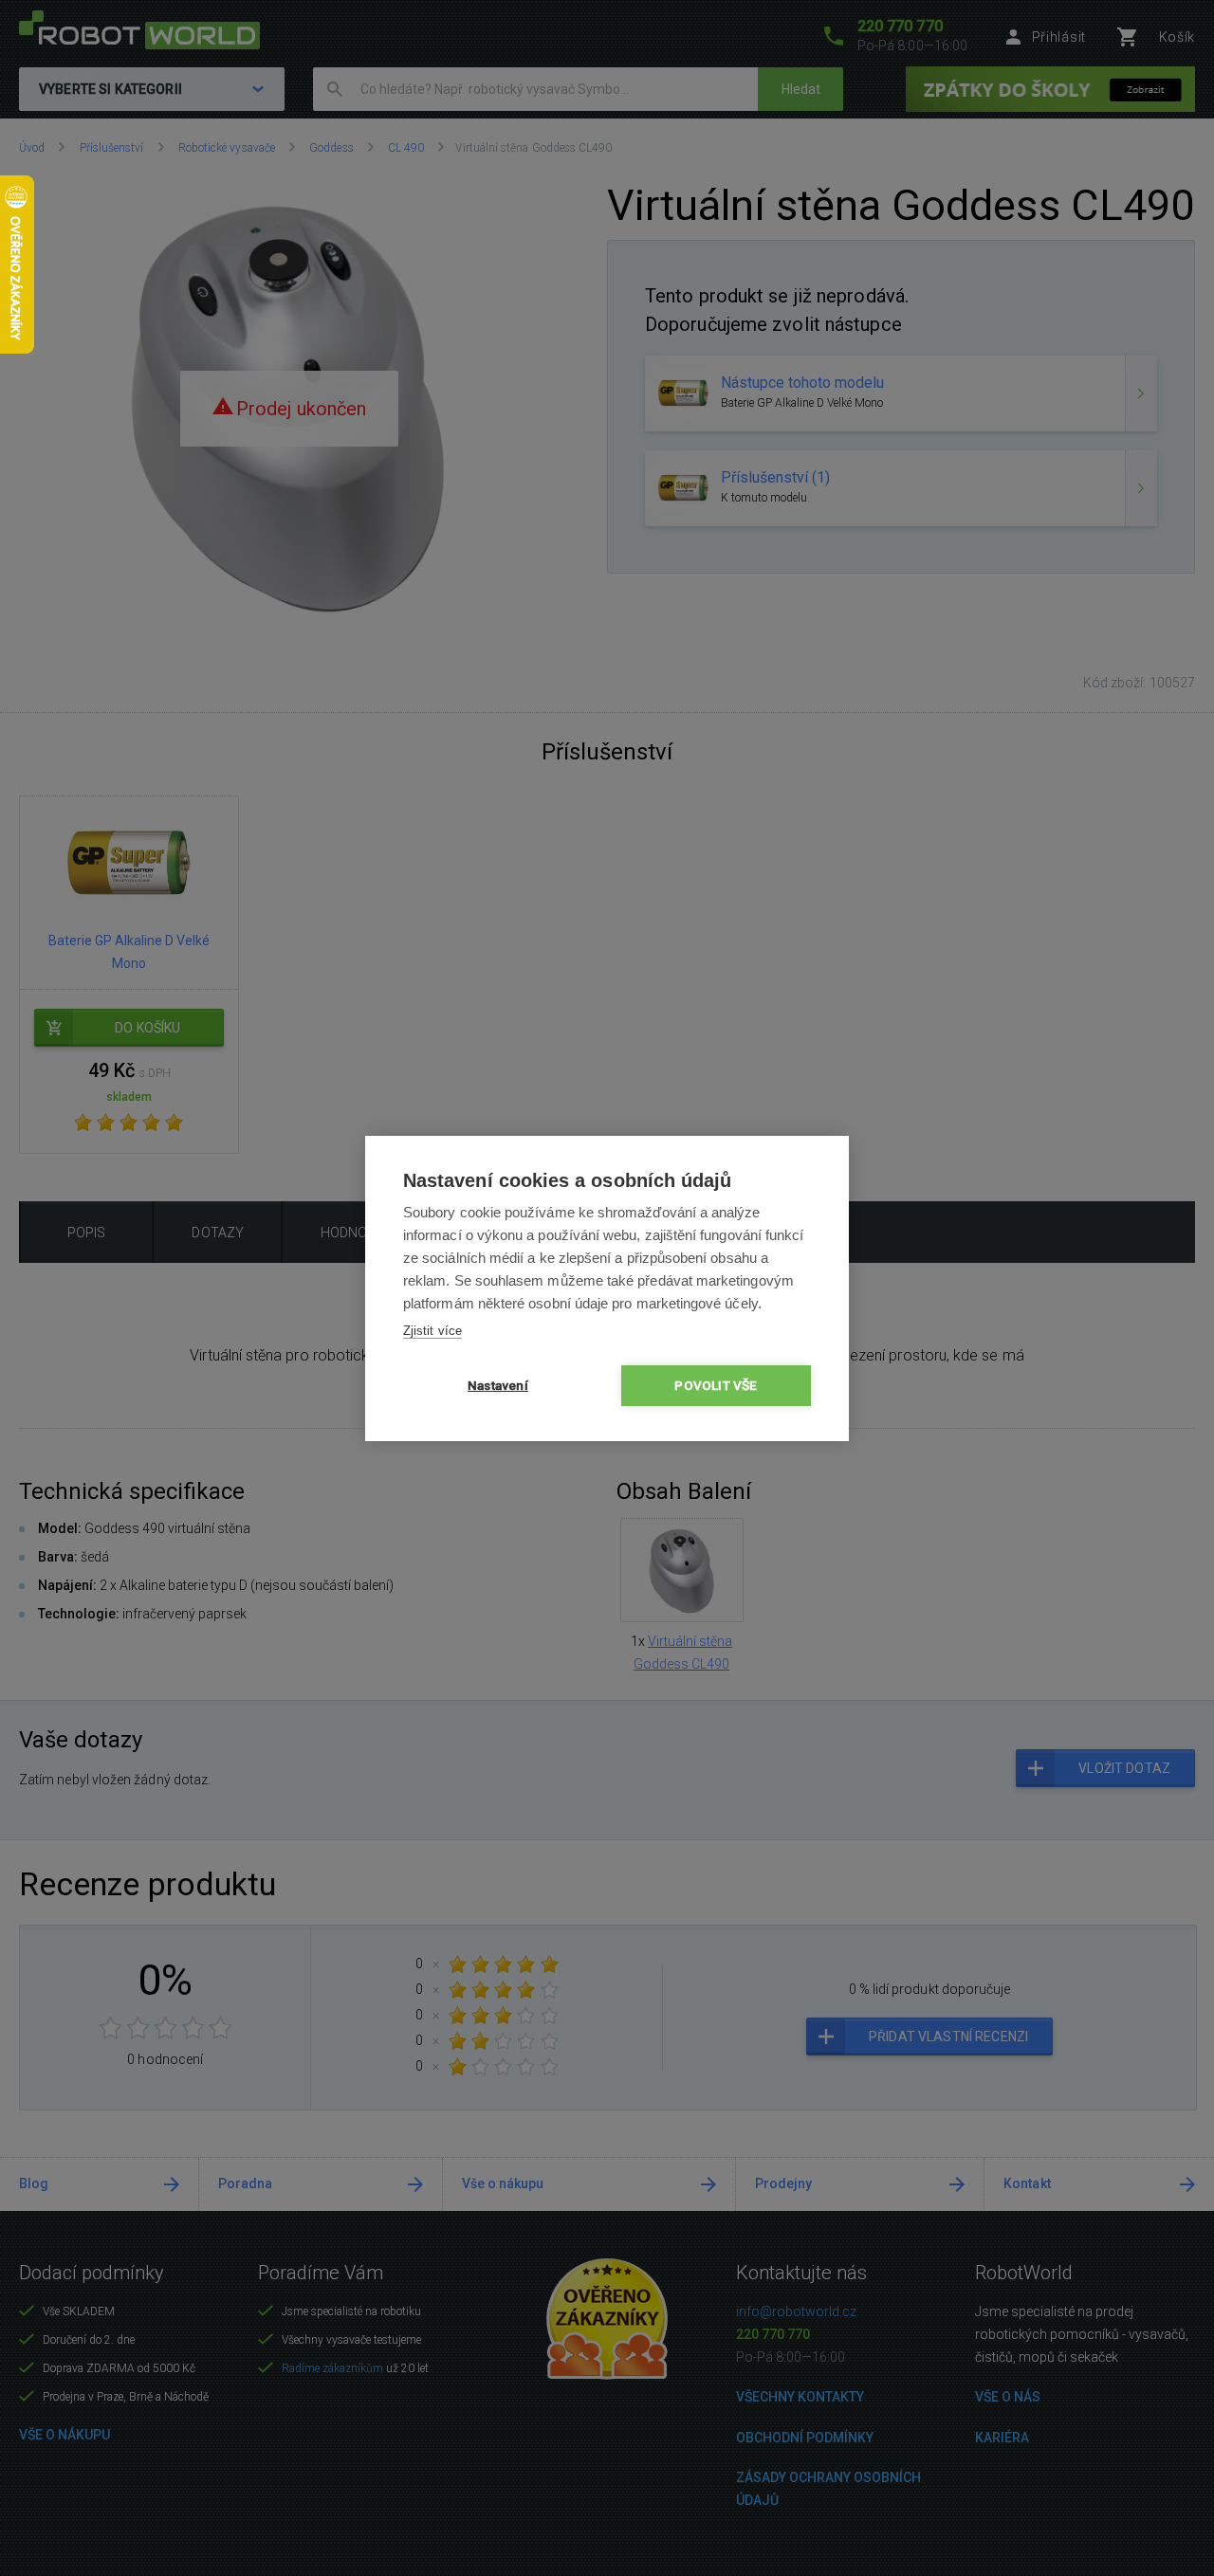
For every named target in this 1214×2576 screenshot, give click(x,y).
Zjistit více (432, 1331)
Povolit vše (716, 1385)
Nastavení (498, 1385)
